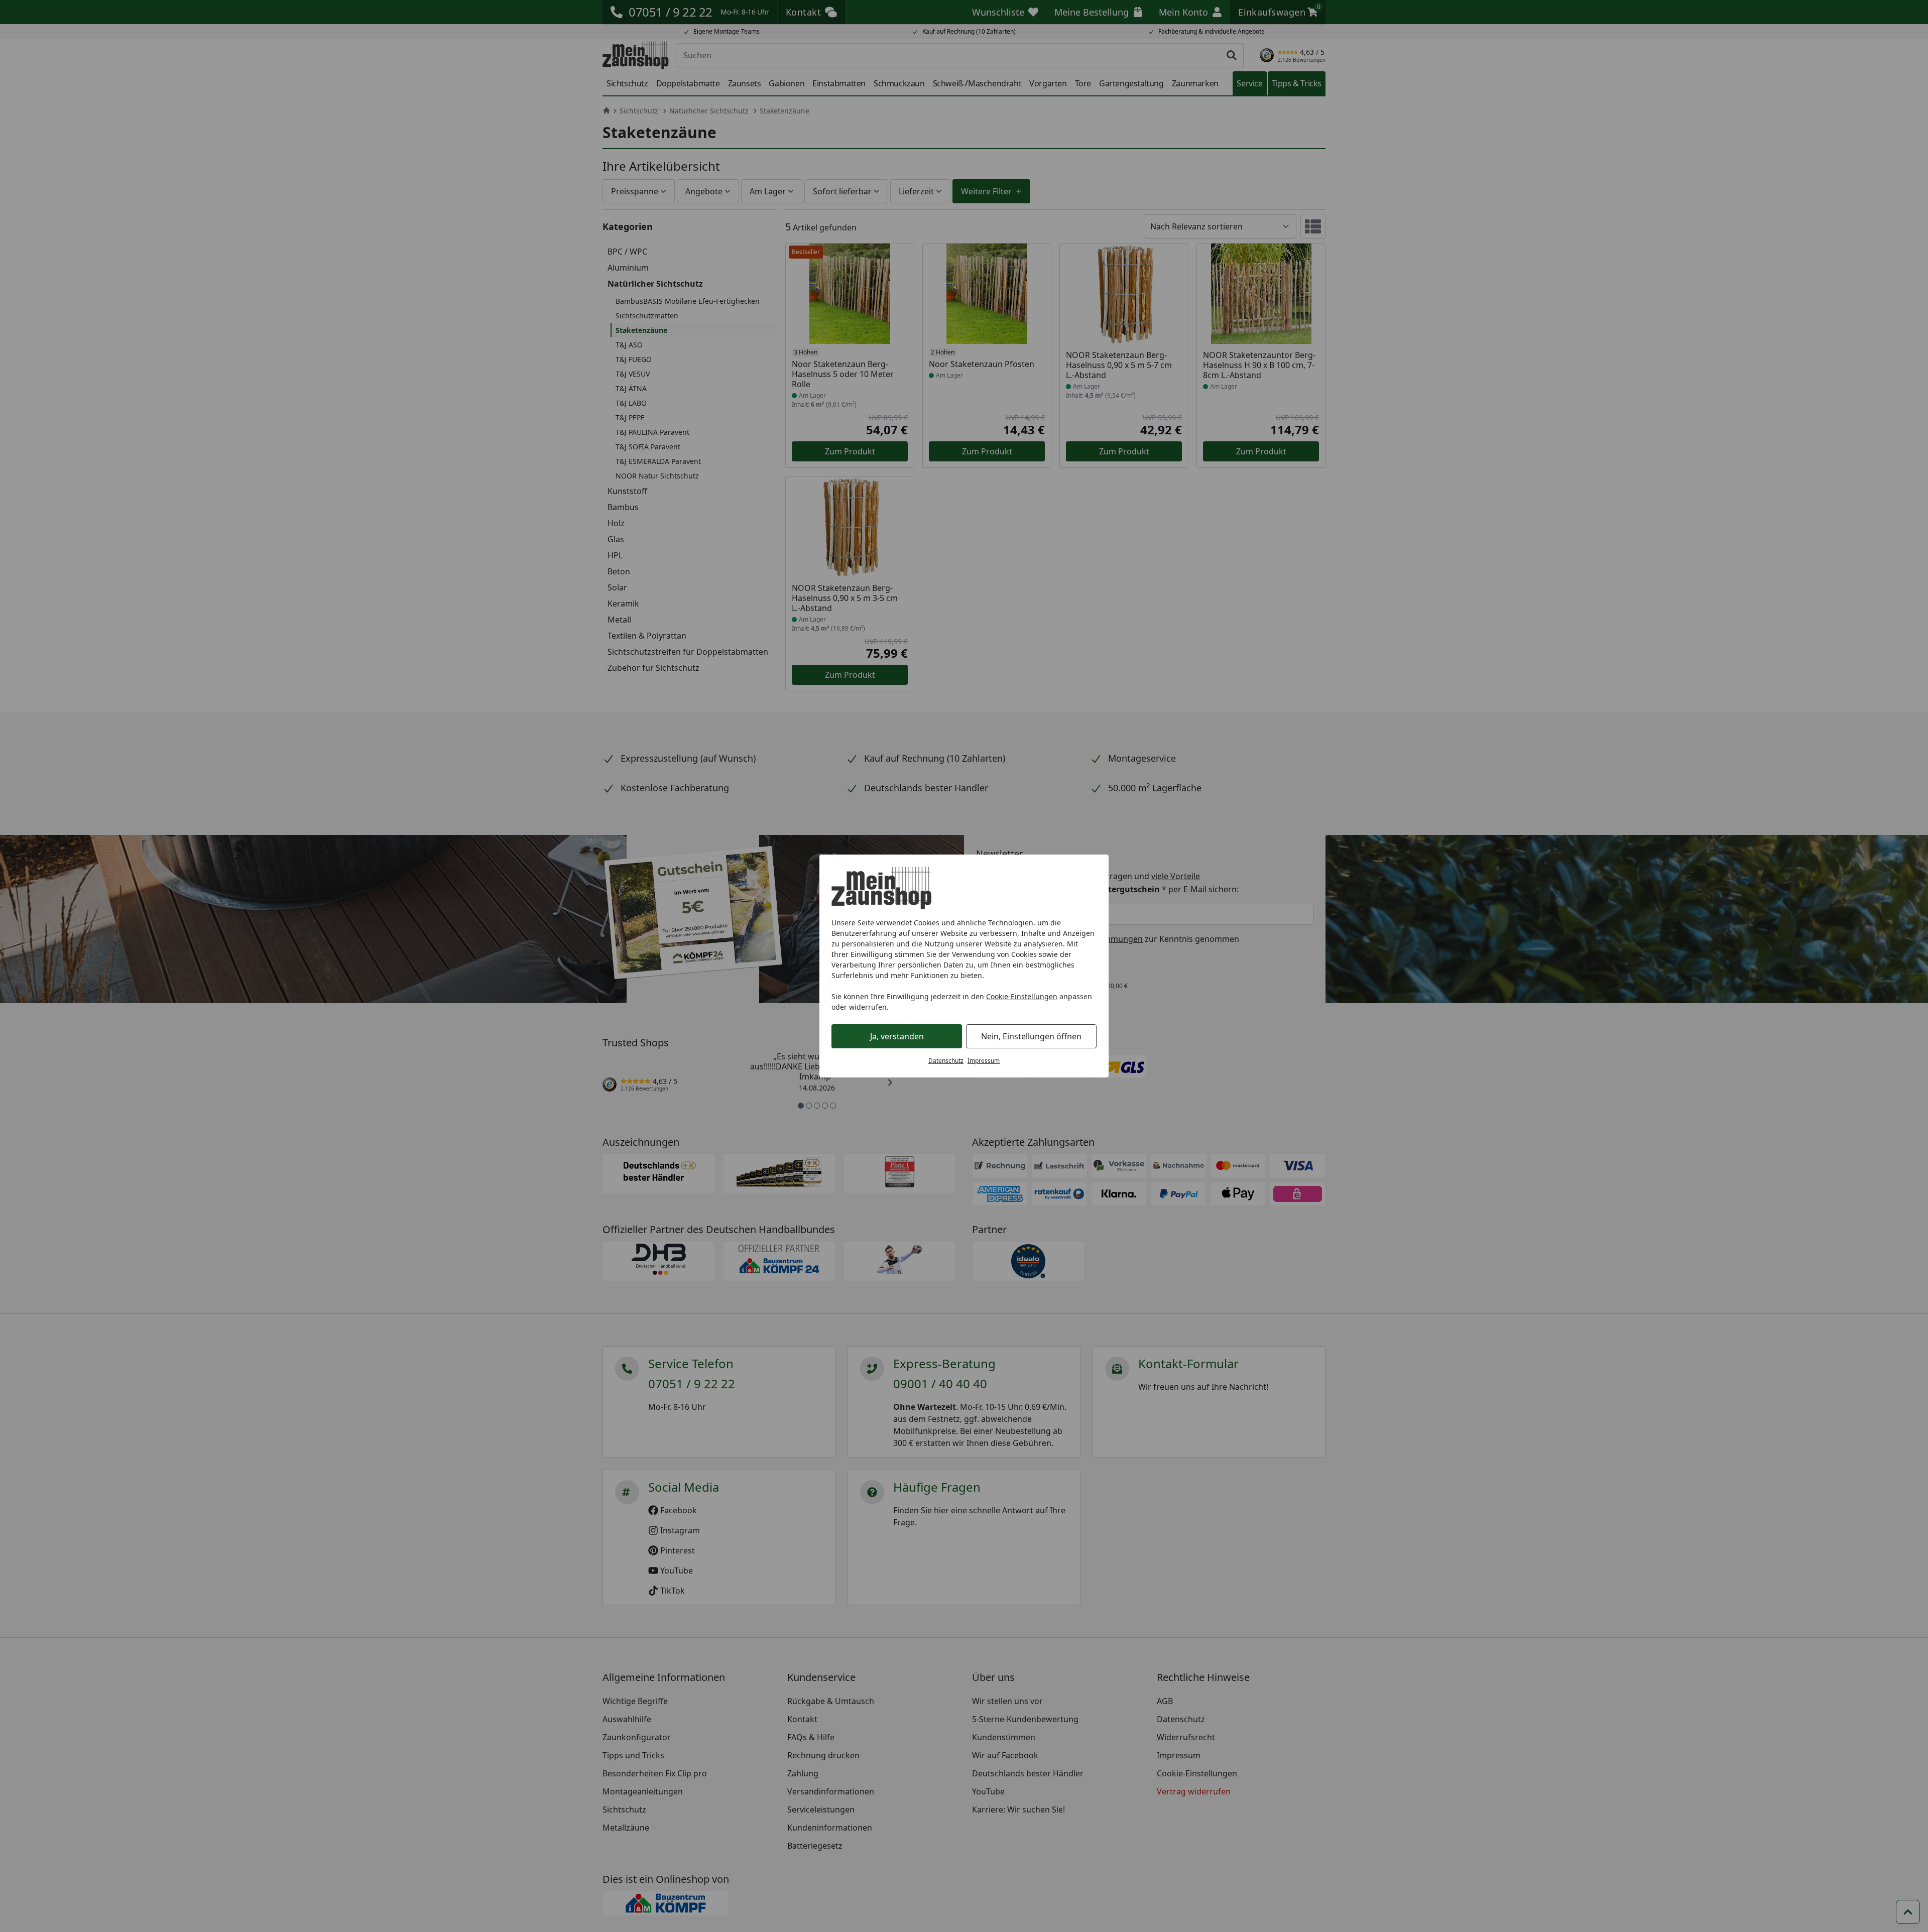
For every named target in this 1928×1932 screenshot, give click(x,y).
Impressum (984, 1061)
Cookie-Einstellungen (1022, 996)
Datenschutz (946, 1061)
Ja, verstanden (897, 1036)
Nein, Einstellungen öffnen (1031, 1036)
